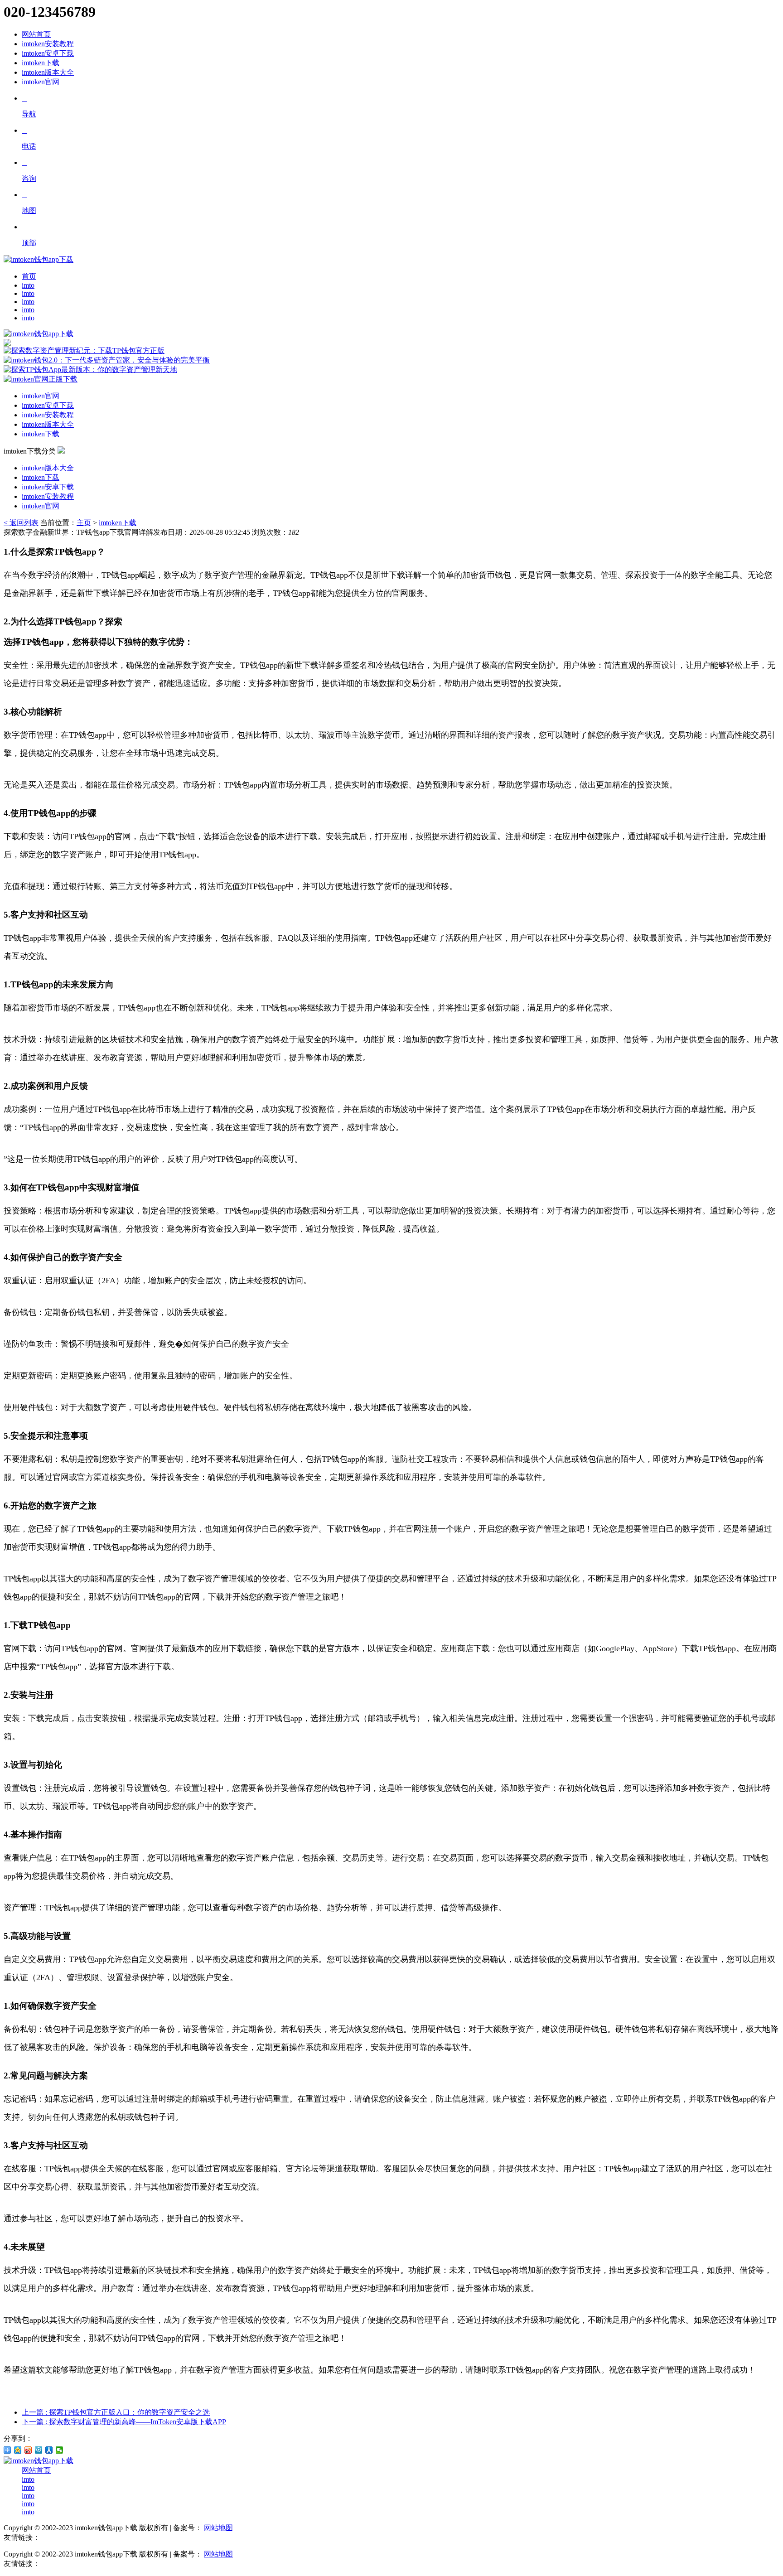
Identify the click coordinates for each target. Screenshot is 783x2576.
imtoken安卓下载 (48, 53)
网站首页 (36, 34)
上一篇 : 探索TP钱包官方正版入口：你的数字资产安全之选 (116, 2412)
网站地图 (218, 2528)
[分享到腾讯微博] (39, 2450)
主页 (84, 523)
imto (28, 285)
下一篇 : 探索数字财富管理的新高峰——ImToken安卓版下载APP (124, 2422)
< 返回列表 (21, 523)
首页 (29, 276)
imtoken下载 (41, 63)
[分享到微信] (60, 2450)
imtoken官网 (41, 82)
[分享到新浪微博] (28, 2450)
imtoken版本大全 (48, 72)
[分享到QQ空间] (18, 2450)
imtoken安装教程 (48, 44)
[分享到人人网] (49, 2450)
